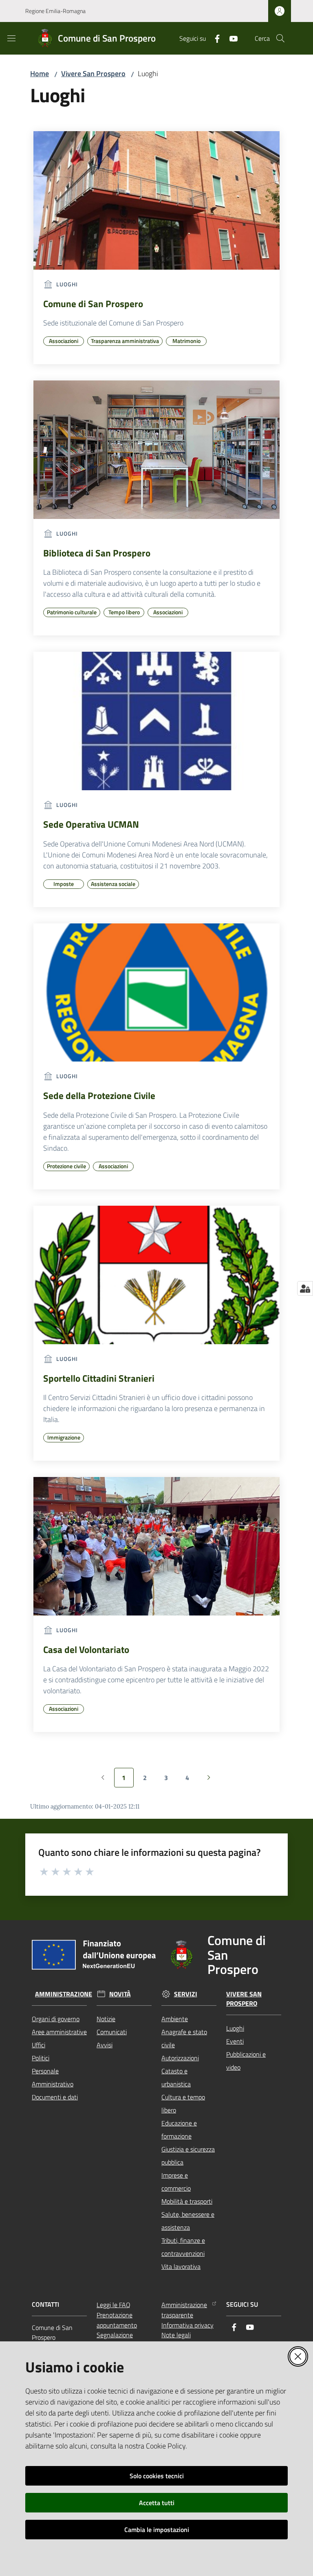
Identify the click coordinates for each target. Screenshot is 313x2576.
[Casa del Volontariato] (156, 1546)
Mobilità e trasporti (187, 2201)
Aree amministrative (59, 2032)
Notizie (106, 2019)
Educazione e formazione (179, 2130)
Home (40, 74)
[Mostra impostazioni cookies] (305, 1288)
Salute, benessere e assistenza (188, 2221)
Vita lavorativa (181, 2266)
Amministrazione (64, 1994)
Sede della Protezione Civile (99, 1096)
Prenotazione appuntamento (117, 2320)
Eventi (235, 2041)
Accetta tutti (157, 2503)
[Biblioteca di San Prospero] (156, 450)
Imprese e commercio (176, 2182)
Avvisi (105, 2045)
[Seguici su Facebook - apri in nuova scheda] (214, 38)
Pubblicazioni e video (246, 2061)
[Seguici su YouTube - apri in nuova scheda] (230, 38)
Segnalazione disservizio (115, 2340)
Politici (41, 2058)
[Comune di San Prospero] (156, 200)
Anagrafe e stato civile (184, 2038)
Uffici (39, 2045)
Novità (120, 1994)
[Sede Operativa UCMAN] (156, 721)
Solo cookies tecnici (157, 2476)
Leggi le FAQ (114, 2305)
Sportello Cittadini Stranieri (99, 1378)
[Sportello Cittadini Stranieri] (156, 1275)
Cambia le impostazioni (157, 2530)
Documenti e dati (55, 2097)
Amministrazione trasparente (184, 2310)
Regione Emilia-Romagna (55, 11)
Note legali (176, 2335)
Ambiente (175, 2019)
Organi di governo (56, 2019)
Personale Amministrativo (53, 2077)
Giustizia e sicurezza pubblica (188, 2156)
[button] (280, 38)
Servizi (186, 1994)
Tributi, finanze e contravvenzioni (183, 2247)
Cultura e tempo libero (183, 2103)
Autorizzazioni (180, 2058)
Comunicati (112, 2032)
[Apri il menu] (11, 38)
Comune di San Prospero (93, 304)
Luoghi (235, 2028)
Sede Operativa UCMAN (91, 824)
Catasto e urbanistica (176, 2077)
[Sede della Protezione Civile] (156, 993)
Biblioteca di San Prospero (97, 553)
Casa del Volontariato (86, 1650)
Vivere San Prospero (93, 74)
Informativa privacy (187, 2325)
